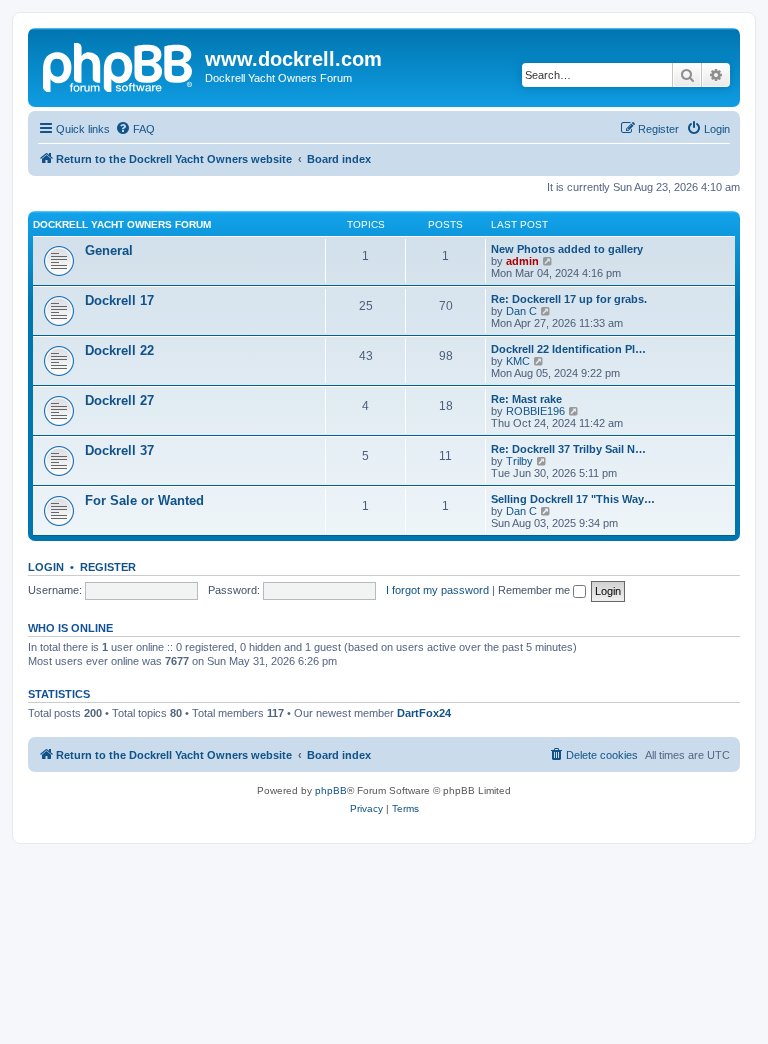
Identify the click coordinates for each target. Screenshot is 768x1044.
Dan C (521, 311)
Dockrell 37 (119, 450)
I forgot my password (437, 590)
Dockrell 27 (119, 400)
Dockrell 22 (119, 350)
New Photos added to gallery (567, 249)
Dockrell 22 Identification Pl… (568, 349)
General (109, 250)
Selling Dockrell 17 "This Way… (573, 499)
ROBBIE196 (535, 411)
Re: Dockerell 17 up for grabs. (569, 299)
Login (46, 567)
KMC (518, 361)
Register (108, 567)
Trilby (519, 461)
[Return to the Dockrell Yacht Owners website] (119, 65)
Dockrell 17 (119, 300)
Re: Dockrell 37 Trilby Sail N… (568, 449)
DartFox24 (424, 713)
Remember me (535, 590)
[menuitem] (135, 129)
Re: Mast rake (526, 399)
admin (522, 261)
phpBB (331, 790)
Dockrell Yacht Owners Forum (122, 224)
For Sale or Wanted (144, 500)
